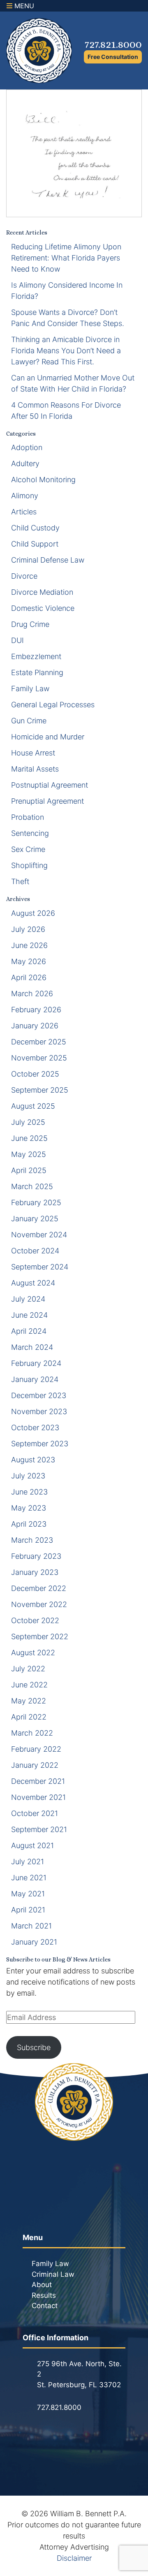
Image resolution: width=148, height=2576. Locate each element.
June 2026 (29, 945)
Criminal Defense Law (48, 560)
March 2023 (32, 1540)
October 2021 (35, 1813)
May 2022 (29, 1701)
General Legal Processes (53, 705)
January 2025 (35, 1219)
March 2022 (32, 1733)
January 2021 (34, 1942)
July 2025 (28, 1122)
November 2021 (38, 1797)
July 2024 (28, 1299)
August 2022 (33, 1653)
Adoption (27, 447)
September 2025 (40, 1090)
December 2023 (39, 1395)
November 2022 (39, 1604)
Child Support (35, 544)
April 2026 (29, 977)
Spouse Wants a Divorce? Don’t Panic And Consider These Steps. (68, 318)
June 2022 (29, 1685)
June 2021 (29, 1878)
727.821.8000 (113, 44)
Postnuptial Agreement (50, 785)
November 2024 (39, 1235)
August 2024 (33, 1283)
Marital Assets (35, 769)
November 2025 (39, 1058)
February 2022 (36, 1749)
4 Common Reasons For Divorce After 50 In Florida (66, 411)
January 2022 (35, 1765)
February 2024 (36, 1363)
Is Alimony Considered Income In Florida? (67, 291)
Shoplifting (29, 865)
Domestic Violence (43, 608)
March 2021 (31, 1926)
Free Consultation (113, 57)
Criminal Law (53, 2274)
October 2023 (35, 1428)
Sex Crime (28, 849)
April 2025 (29, 1170)
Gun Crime (29, 721)
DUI (17, 640)
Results (44, 2295)
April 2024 (29, 1331)
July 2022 (28, 1669)
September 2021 (39, 1829)
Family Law (30, 689)
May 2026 (29, 961)
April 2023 (29, 1524)
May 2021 (28, 1894)
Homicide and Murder (48, 737)
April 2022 (29, 1717)
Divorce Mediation (42, 592)
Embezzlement (36, 656)
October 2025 (35, 1074)
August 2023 (33, 1460)
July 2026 (28, 929)
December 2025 (39, 1042)
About (42, 2285)
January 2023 (35, 1572)
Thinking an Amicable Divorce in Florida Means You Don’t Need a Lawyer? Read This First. (66, 351)
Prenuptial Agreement (47, 801)
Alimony (25, 496)
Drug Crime (30, 624)
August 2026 (33, 913)
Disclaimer (74, 2558)
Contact (45, 2306)
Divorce (24, 576)
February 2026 (36, 1010)
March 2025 (32, 1186)
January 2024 (35, 1379)
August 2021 (32, 1845)
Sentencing (30, 833)
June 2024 (29, 1315)
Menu (23, 6)
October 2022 (35, 1620)
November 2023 (39, 1411)
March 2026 (32, 994)
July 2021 (28, 1862)
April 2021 (28, 1910)
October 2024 (35, 1251)
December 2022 (39, 1588)
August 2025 (33, 1106)
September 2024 (40, 1267)
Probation (28, 817)
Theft (20, 881)
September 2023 (40, 1444)
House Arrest (33, 753)
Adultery (25, 463)
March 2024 (32, 1347)
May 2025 (29, 1154)
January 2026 (35, 1026)
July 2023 (28, 1476)
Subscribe (34, 2047)
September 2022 (40, 1636)
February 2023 (36, 1556)
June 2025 (29, 1138)
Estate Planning (37, 672)
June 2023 (29, 1492)
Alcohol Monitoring (43, 480)
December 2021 (38, 1781)
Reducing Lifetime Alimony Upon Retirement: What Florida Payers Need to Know (66, 258)
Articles (24, 512)
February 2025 (36, 1202)
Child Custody (35, 528)
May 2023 (29, 1508)
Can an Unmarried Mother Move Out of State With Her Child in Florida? (73, 383)
